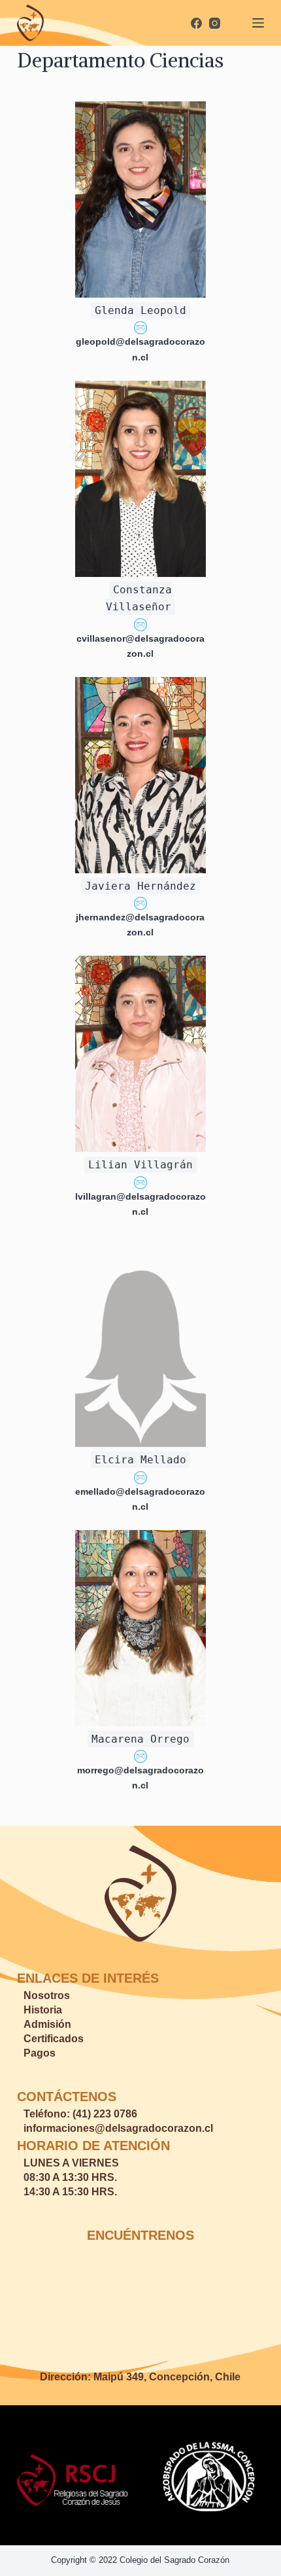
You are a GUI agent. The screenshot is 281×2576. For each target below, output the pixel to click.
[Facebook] (196, 23)
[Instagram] (215, 23)
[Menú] (258, 23)
